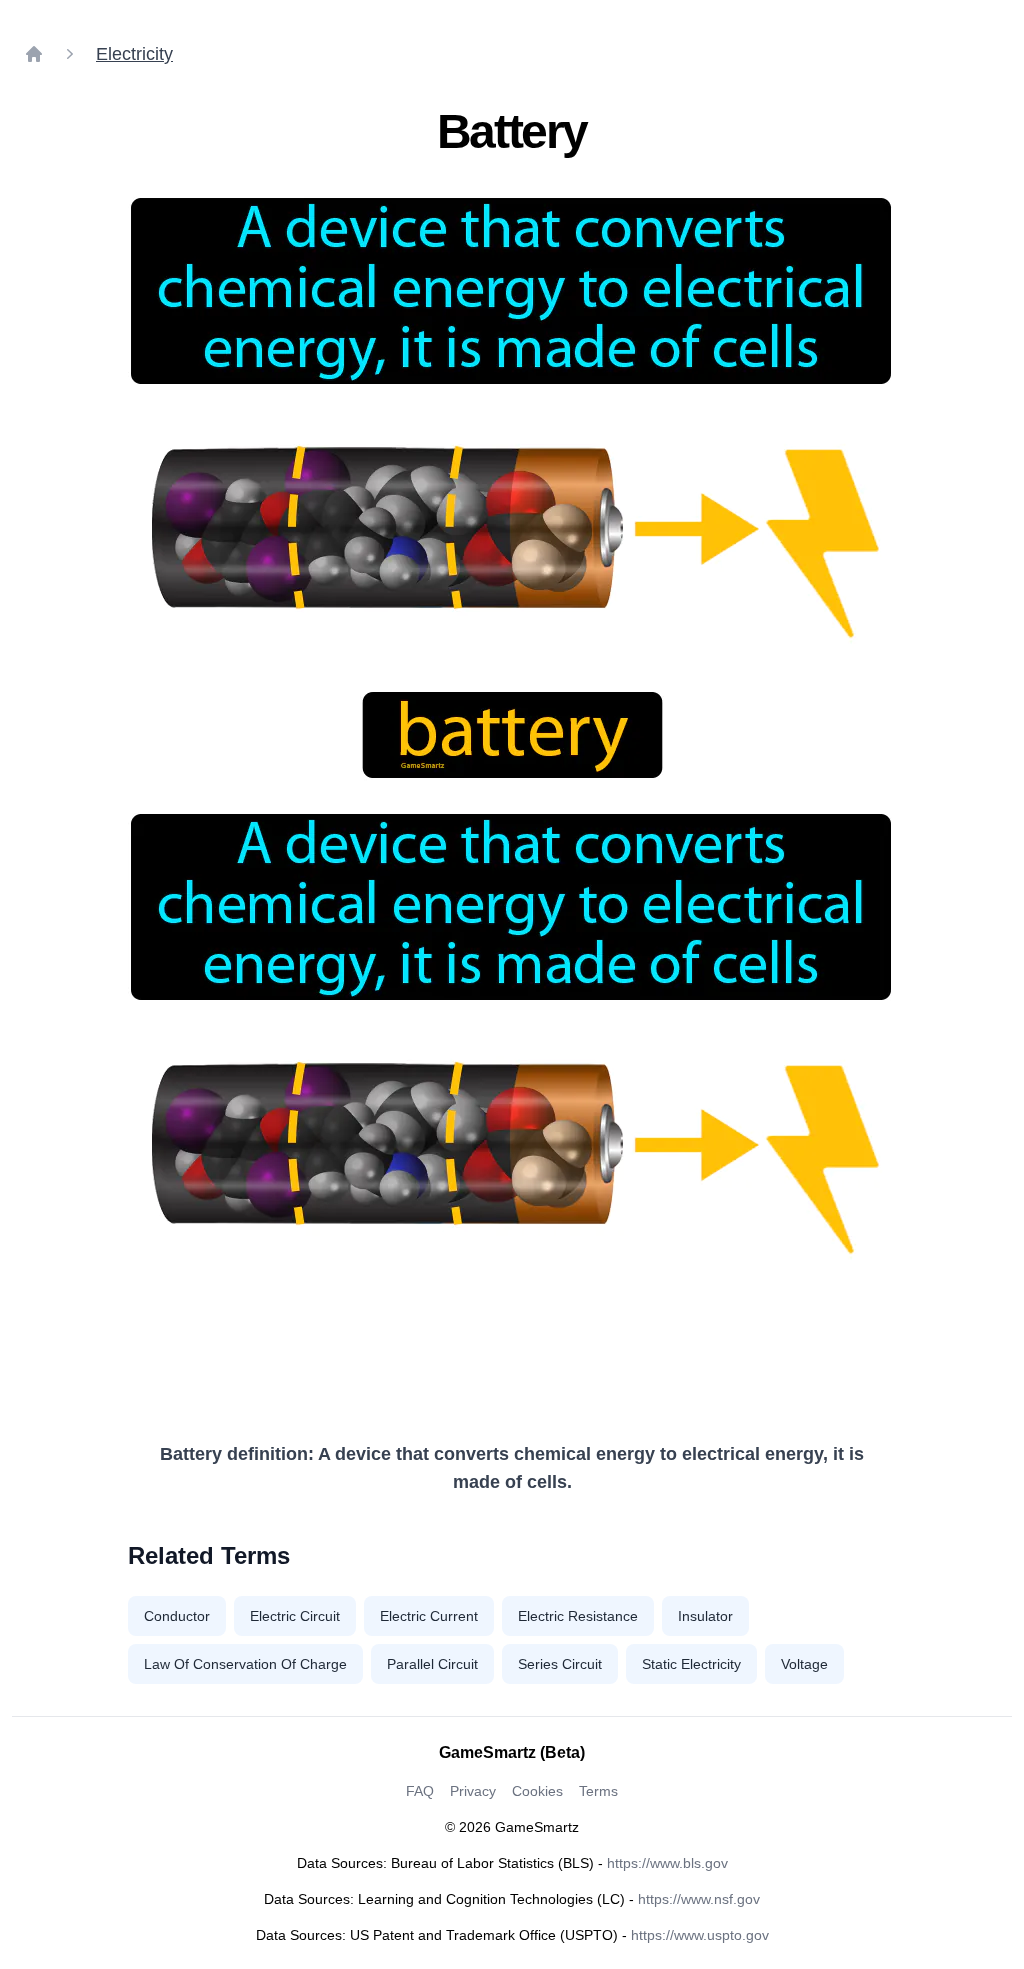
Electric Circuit (295, 1616)
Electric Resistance (578, 1616)
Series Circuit (560, 1664)
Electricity (134, 54)
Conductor (177, 1616)
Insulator (705, 1616)
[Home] (34, 54)
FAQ (420, 1791)
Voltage (804, 1664)
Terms (598, 1791)
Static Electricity (691, 1664)
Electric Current (429, 1616)
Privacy (473, 1791)
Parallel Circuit (432, 1664)
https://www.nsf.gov (699, 1899)
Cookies (537, 1791)
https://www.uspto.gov (700, 1935)
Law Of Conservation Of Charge (245, 1664)
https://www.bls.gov (667, 1863)
